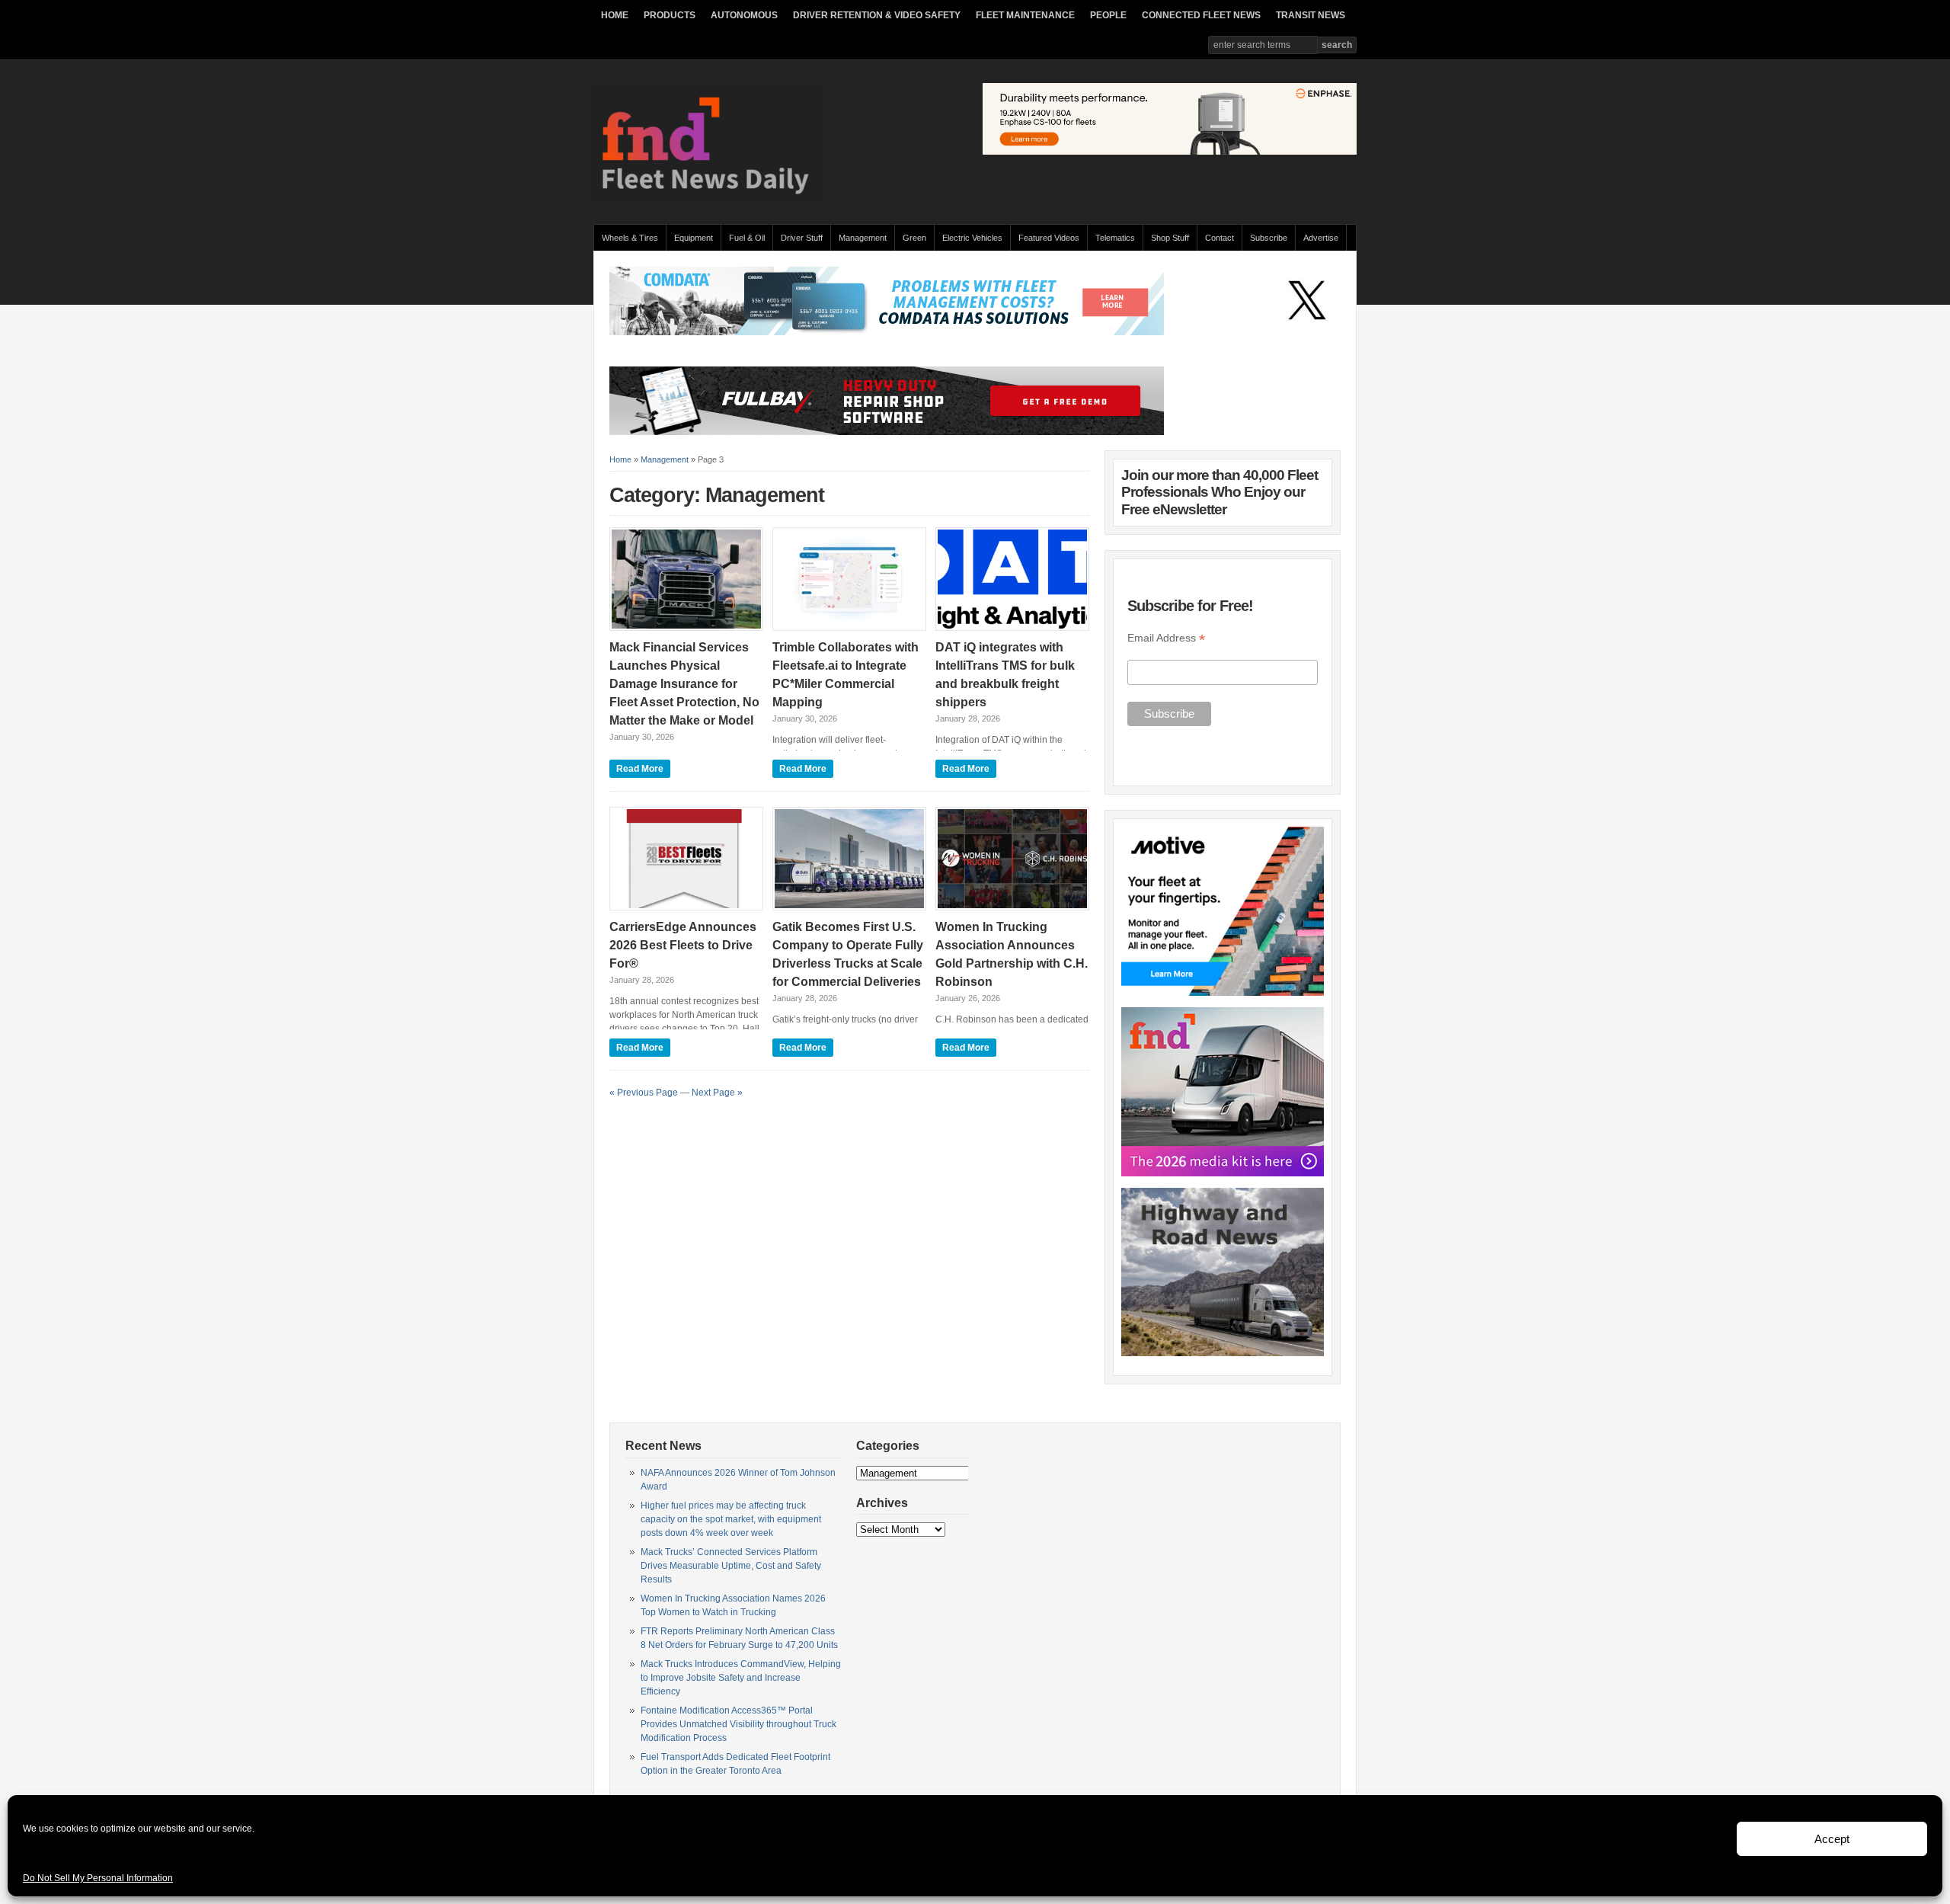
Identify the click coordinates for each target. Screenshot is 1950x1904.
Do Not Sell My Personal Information (98, 1878)
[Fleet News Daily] (708, 198)
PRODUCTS (670, 15)
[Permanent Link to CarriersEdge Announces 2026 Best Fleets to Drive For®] (686, 859)
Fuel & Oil (747, 238)
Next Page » (717, 1093)
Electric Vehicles (972, 238)
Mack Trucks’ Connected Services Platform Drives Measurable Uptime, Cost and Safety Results (731, 1566)
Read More (640, 769)
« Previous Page (644, 1093)
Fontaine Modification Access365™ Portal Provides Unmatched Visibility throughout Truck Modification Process (738, 1724)
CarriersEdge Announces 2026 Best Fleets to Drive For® (683, 945)
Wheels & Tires (630, 238)
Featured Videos (1049, 238)
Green (914, 238)
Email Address (1166, 638)
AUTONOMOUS (744, 15)
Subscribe (1269, 238)
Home (620, 459)
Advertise (1321, 238)
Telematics (1115, 238)
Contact (1220, 238)
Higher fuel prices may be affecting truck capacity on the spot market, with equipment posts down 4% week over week (731, 1519)
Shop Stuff (1170, 238)
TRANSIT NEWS (1311, 15)
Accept (1832, 1839)
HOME (615, 15)
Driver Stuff (802, 238)
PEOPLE (1108, 15)
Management (863, 238)
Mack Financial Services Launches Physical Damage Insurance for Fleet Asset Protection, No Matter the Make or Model (684, 684)
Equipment (694, 238)
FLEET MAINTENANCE (1025, 15)
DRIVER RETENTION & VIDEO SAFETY (877, 15)
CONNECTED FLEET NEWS (1201, 15)
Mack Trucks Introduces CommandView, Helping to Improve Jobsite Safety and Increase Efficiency (741, 1678)
